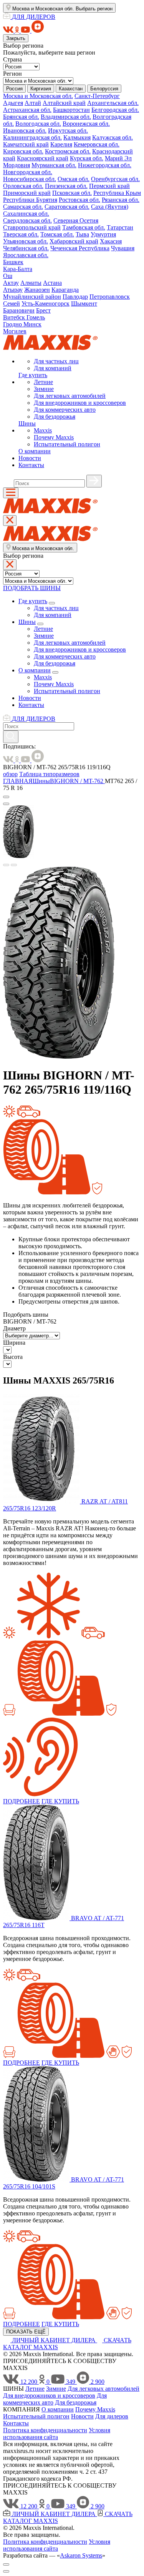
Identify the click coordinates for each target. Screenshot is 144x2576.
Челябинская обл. (26, 248)
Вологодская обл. (38, 124)
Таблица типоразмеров (49, 774)
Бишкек (13, 262)
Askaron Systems (81, 2555)
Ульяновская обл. (26, 241)
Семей (12, 303)
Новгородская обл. (28, 172)
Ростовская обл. (79, 200)
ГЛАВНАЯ (18, 781)
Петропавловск (110, 297)
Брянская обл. (21, 117)
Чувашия (123, 248)
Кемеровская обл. (97, 144)
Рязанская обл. (121, 200)
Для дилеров (112, 2416)
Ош (8, 276)
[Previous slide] (6, 865)
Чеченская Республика (80, 248)
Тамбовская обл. (84, 227)
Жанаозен (37, 290)
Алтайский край (64, 103)
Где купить (33, 375)
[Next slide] (14, 865)
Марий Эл (118, 158)
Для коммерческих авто (65, 410)
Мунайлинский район (32, 297)
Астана (52, 283)
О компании (35, 451)
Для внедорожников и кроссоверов (80, 403)
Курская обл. (87, 158)
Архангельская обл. (113, 103)
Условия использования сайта (57, 2434)
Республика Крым (117, 193)
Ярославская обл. (26, 255)
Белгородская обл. (115, 110)
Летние (43, 382)
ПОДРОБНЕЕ (22, 1801)
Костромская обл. (68, 151)
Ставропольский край (32, 227)
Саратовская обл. (67, 207)
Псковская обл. (72, 193)
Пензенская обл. (66, 186)
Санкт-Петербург (97, 96)
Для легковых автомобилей (70, 396)
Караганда (65, 290)
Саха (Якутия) (110, 207)
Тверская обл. (21, 234)
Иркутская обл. (68, 131)
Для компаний (53, 368)
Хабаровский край (74, 241)
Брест (43, 310)
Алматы (31, 283)
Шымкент (84, 303)
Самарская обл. (23, 207)
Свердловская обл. (27, 220)
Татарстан (120, 227)
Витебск (15, 317)
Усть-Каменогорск (46, 303)
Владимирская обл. (66, 117)
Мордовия (17, 165)
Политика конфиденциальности (45, 2430)
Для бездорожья (55, 417)
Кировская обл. (23, 151)
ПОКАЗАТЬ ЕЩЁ (26, 2332)
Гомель (36, 317)
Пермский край (109, 186)
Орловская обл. (23, 186)
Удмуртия (103, 234)
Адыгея (13, 103)
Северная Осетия (76, 220)
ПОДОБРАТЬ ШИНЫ (32, 588)
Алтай (33, 103)
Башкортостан (71, 110)
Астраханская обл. (27, 110)
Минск (32, 324)
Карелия (61, 144)
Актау (11, 283)
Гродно (13, 324)
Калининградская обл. (32, 137)
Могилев (15, 331)
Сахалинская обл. (26, 214)
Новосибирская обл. (30, 179)
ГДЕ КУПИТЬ (60, 1801)
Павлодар (75, 297)
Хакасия (111, 241)
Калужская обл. (113, 137)
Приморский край (27, 193)
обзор (10, 774)
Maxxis (43, 430)
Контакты (31, 465)
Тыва (82, 234)
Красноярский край (43, 158)
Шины (27, 423)
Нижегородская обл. (105, 165)
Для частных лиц (56, 361)
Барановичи (19, 310)
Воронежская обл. (86, 124)
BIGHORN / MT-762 (77, 781)
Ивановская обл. (25, 131)
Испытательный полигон (67, 444)
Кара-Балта (18, 269)
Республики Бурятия (30, 200)
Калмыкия (77, 137)
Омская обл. (74, 179)
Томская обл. (57, 234)
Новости (30, 458)
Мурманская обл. (54, 165)
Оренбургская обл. (115, 179)
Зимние (44, 389)
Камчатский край (26, 144)
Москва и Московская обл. (38, 96)
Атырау (13, 290)
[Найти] (94, 481)
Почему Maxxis (54, 437)
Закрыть (16, 38)
